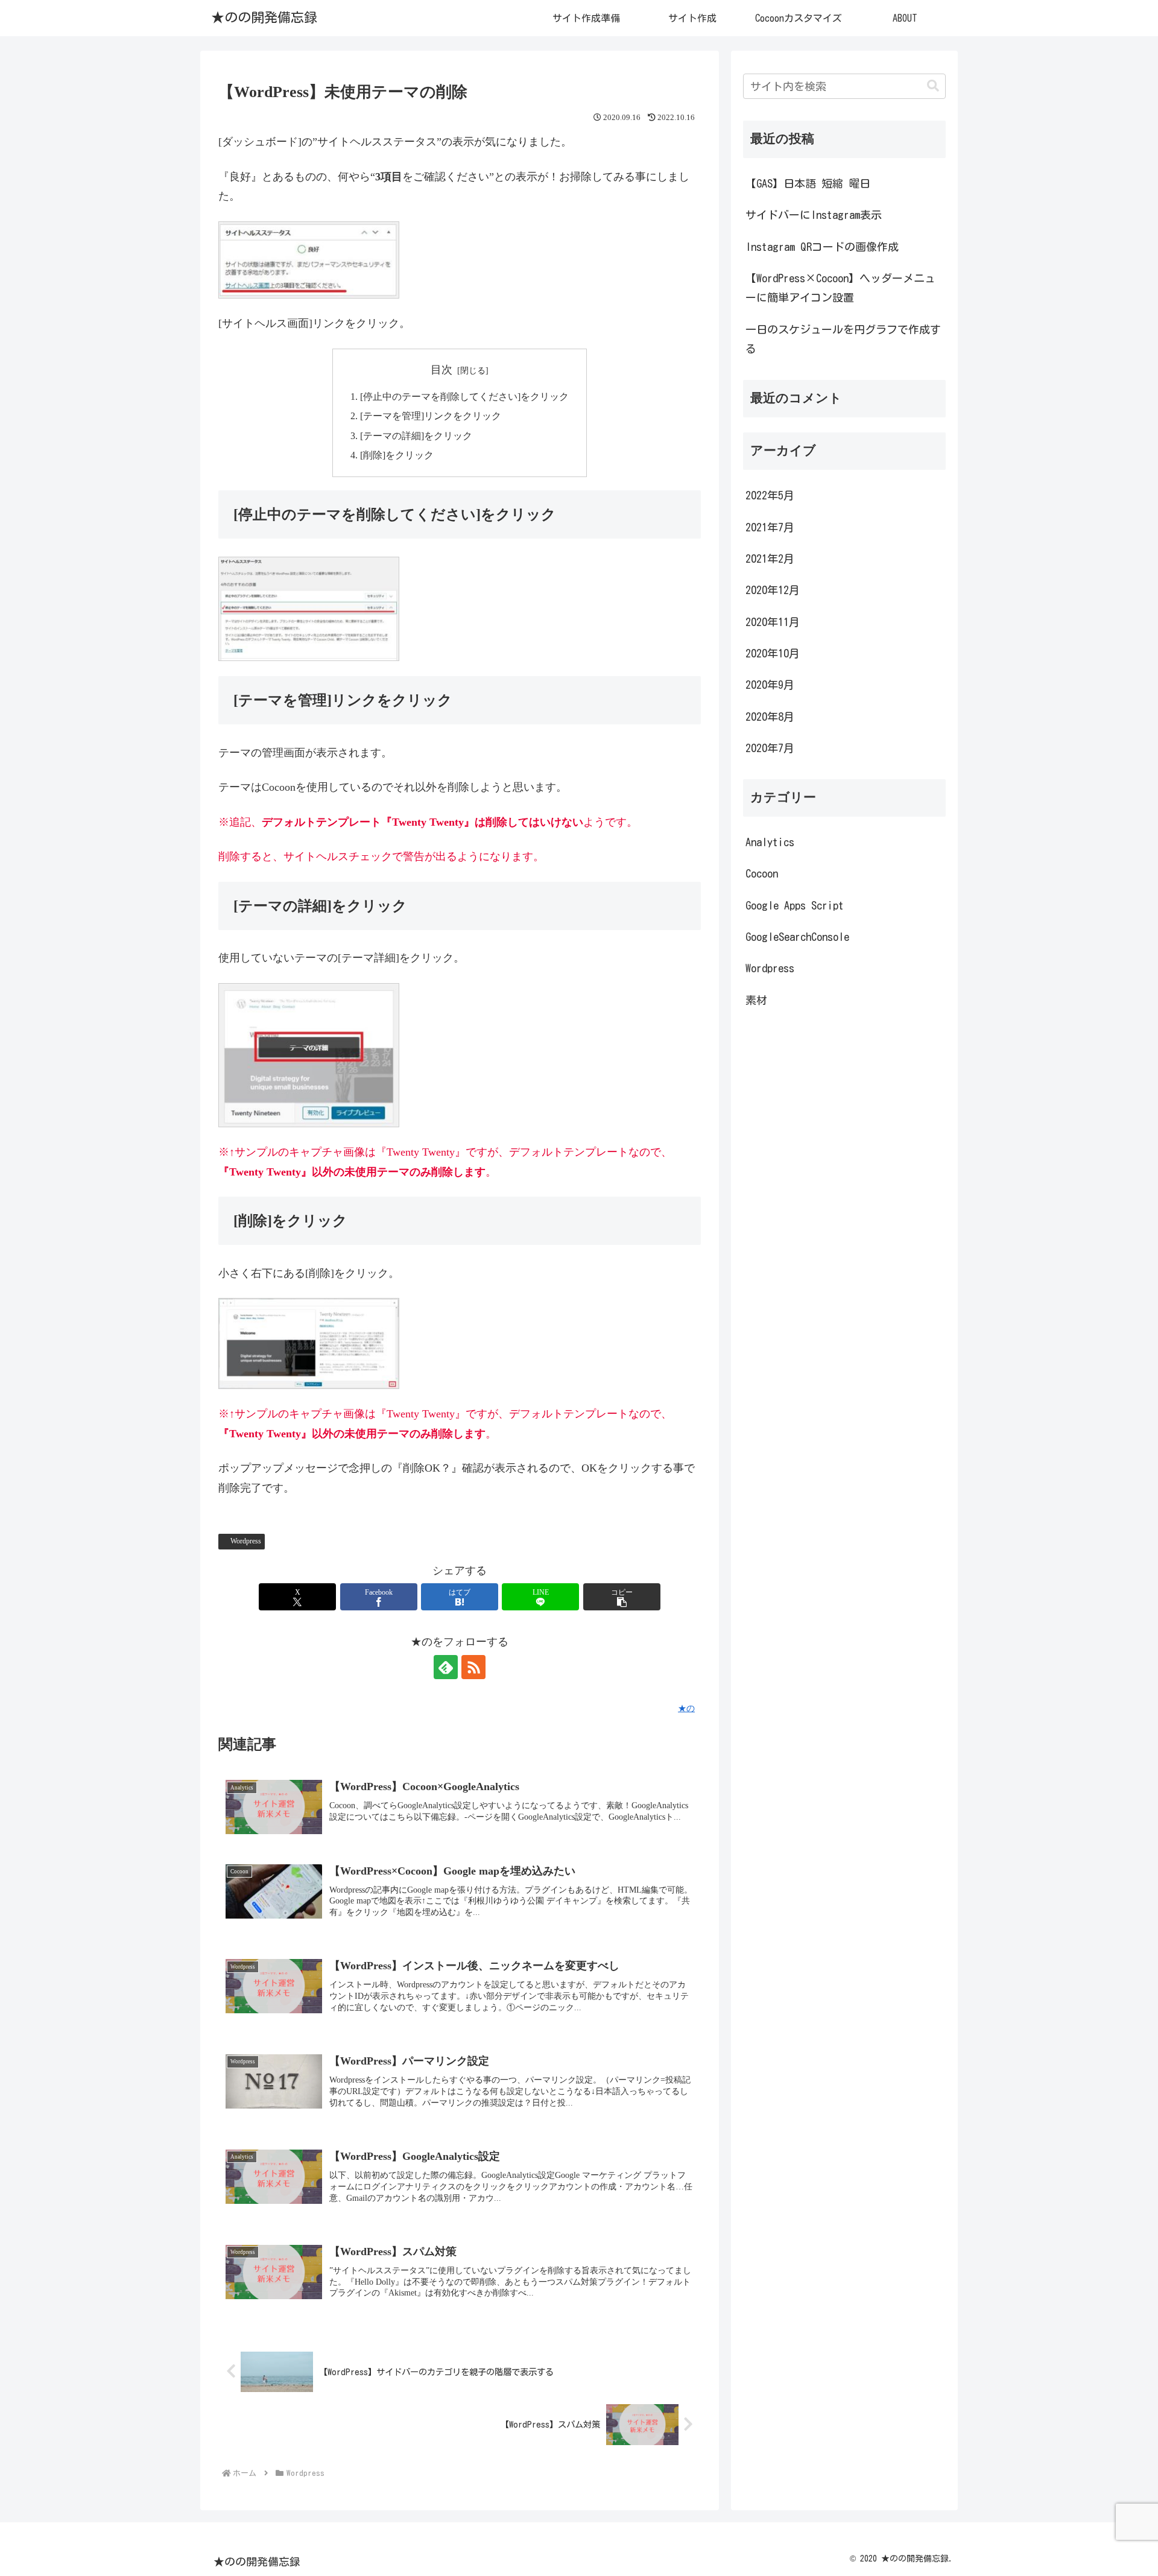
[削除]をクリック (397, 455)
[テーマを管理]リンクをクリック (431, 416)
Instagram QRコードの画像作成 (822, 247)
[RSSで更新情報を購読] (473, 1667)
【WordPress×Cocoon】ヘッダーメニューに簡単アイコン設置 (840, 288)
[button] (622, 1597)
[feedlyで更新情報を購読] (446, 1667)
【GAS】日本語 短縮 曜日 (808, 183)
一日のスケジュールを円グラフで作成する (843, 339)
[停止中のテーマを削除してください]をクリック (464, 397)
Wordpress (246, 1541)
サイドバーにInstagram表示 (814, 215)
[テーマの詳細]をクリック (416, 436)
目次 (441, 370)
